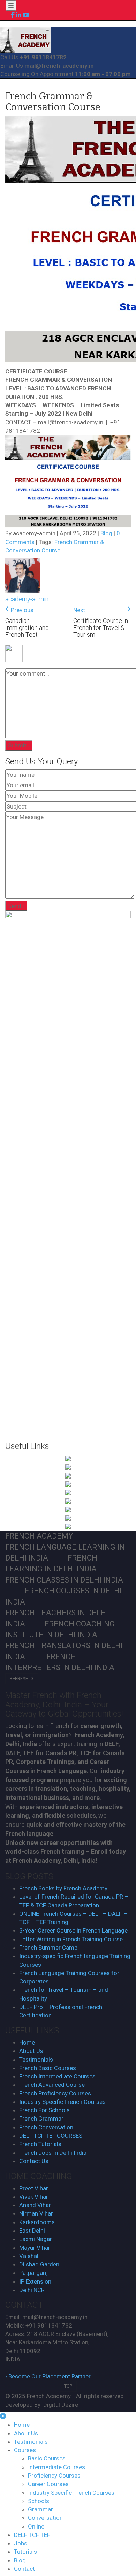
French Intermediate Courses (57, 2076)
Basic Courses (47, 2458)
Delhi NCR (32, 2290)
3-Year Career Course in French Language (73, 1930)
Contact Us (34, 2161)
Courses (25, 2450)
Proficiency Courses (54, 2476)
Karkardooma (37, 2222)
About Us (31, 2051)
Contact (24, 2569)
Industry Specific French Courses (62, 2102)
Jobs (21, 2543)
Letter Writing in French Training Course (71, 1939)
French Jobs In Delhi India (53, 2153)
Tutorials (25, 2552)
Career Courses (48, 2484)
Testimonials (36, 2060)
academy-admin (27, 599)
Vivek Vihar (34, 2197)
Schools (39, 2501)
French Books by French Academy (63, 1888)
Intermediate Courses (56, 2467)
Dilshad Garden (39, 2264)
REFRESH (20, 1679)
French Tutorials (40, 2144)
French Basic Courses (48, 2068)
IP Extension (35, 2281)
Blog (106, 533)
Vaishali (29, 2256)
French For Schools (44, 2110)
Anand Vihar (35, 2205)
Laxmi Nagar (36, 2239)
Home (27, 2042)
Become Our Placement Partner (48, 2376)
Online (36, 2526)
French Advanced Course (52, 2085)
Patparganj (33, 2273)
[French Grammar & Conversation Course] (25, 39)
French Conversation (46, 2127)
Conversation (45, 2518)
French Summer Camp (48, 1948)
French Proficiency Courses (55, 2093)
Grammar (40, 2509)
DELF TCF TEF (32, 2535)
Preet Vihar (34, 2188)
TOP (68, 2386)
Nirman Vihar (36, 2213)
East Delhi (32, 2231)
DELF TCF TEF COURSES (51, 2136)
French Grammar (41, 2119)
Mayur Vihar (35, 2248)
